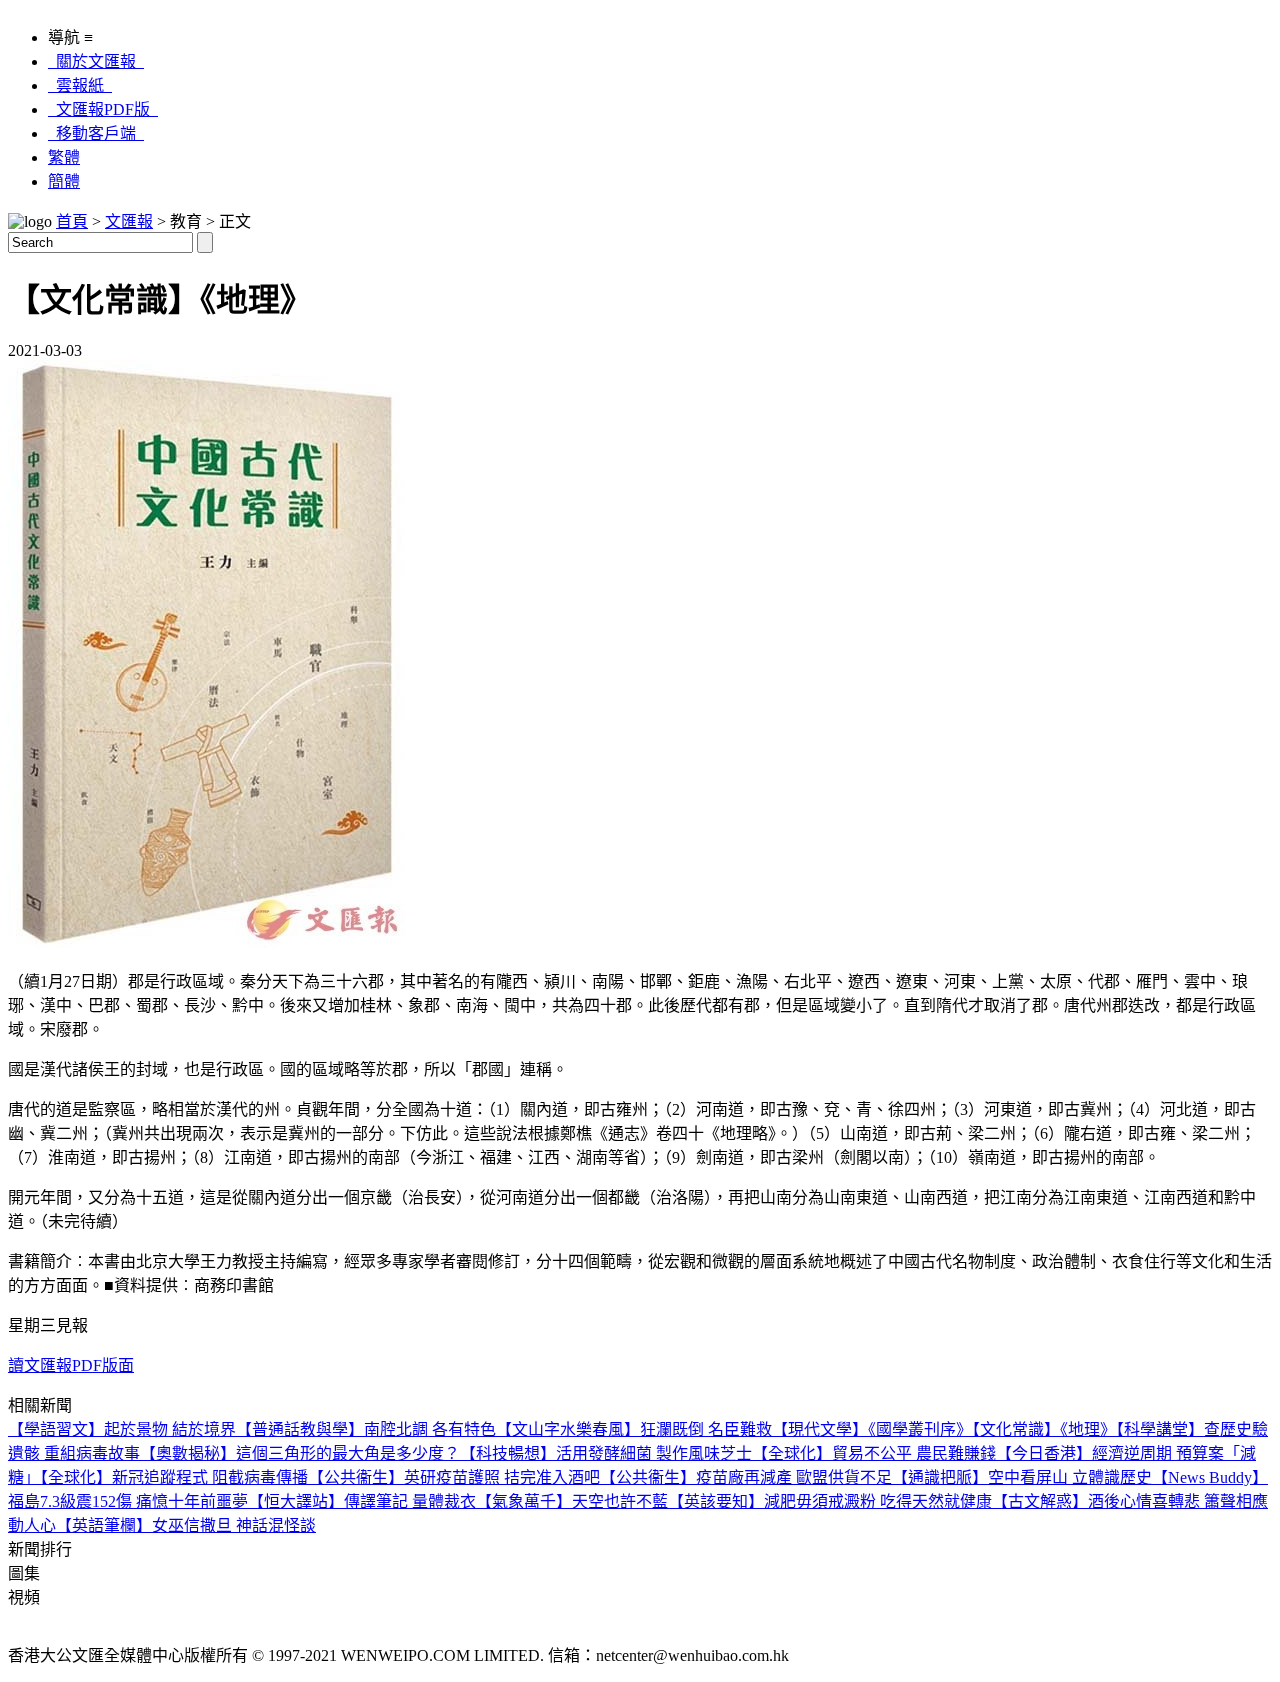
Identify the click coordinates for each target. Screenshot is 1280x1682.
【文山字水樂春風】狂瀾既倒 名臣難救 (634, 1429)
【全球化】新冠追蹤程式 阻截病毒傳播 (174, 1477)
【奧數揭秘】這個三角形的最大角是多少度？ (300, 1453)
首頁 (72, 221)
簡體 (64, 181)
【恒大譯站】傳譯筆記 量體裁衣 (362, 1501)
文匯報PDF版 (103, 109)
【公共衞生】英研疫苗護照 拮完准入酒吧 (454, 1477)
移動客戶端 (96, 133)
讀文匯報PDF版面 (71, 1365)
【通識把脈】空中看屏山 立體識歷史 (1022, 1477)
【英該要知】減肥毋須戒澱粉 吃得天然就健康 (830, 1501)
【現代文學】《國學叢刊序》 (872, 1429)
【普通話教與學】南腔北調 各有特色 (366, 1429)
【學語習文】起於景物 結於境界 (122, 1429)
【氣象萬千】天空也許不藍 (572, 1501)
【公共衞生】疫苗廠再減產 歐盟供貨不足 (746, 1477)
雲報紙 (80, 85)
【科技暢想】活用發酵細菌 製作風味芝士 (606, 1453)
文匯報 (129, 221)
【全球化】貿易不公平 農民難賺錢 (874, 1453)
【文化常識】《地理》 (1044, 1429)
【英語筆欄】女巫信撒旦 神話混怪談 (186, 1525)
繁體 (64, 157)
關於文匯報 (96, 61)
